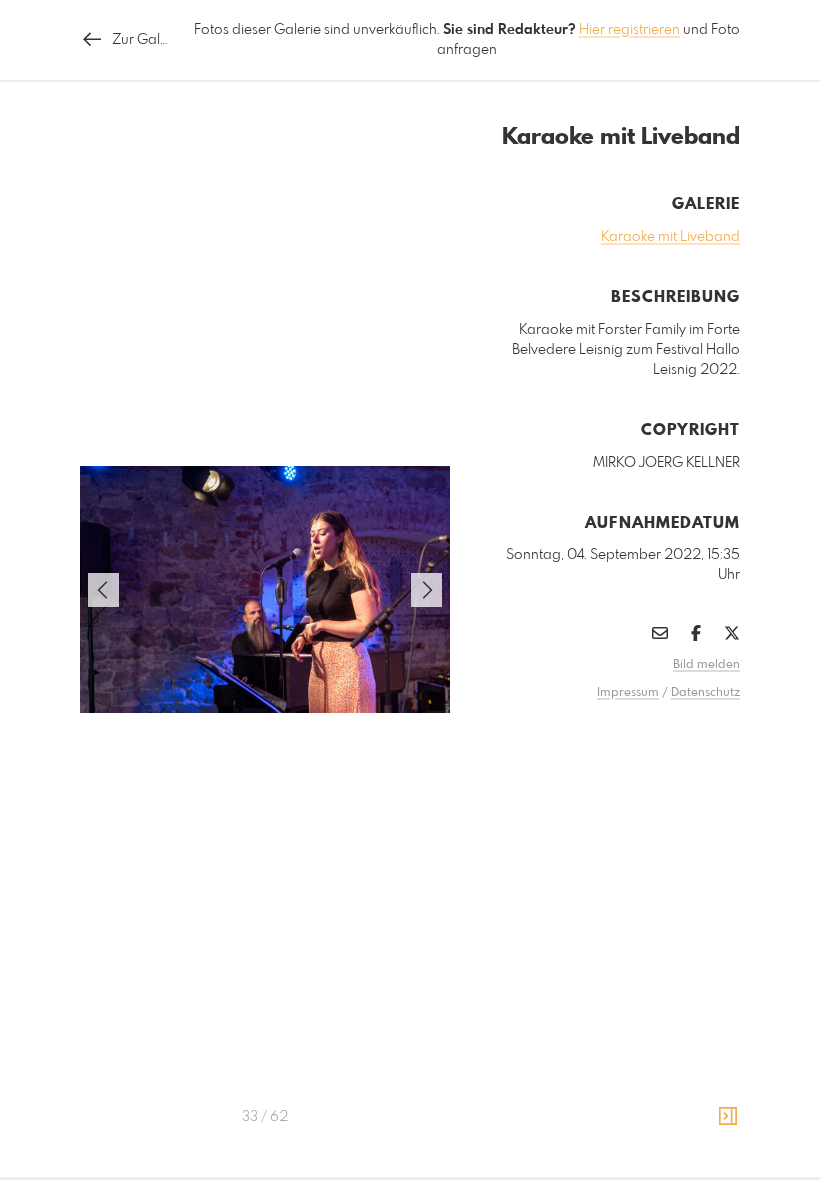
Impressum (628, 693)
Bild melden (706, 665)
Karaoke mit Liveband (670, 237)
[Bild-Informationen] (728, 1117)
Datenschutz (705, 693)
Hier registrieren (629, 30)
